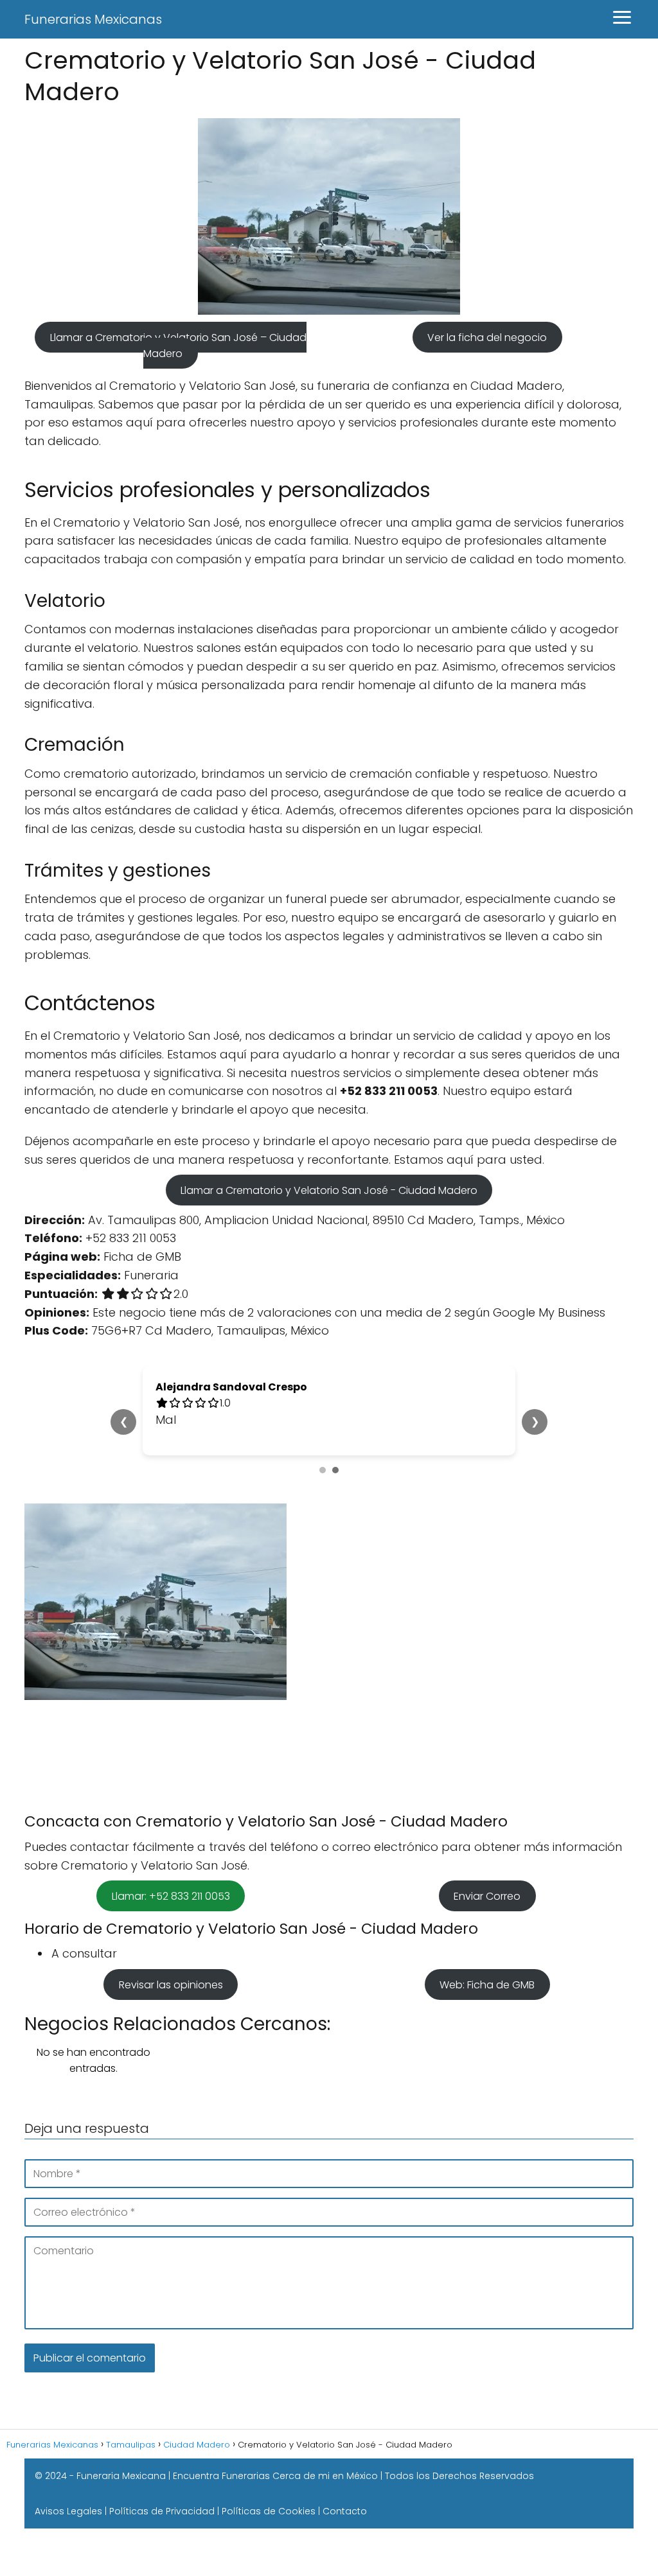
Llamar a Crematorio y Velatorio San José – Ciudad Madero (178, 346)
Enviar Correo (487, 1896)
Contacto (345, 2511)
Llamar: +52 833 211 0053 (171, 1896)
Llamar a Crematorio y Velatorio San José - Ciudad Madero (329, 1190)
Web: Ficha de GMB (487, 1984)
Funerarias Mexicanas (93, 19)
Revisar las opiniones (171, 1984)
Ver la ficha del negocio (487, 337)
